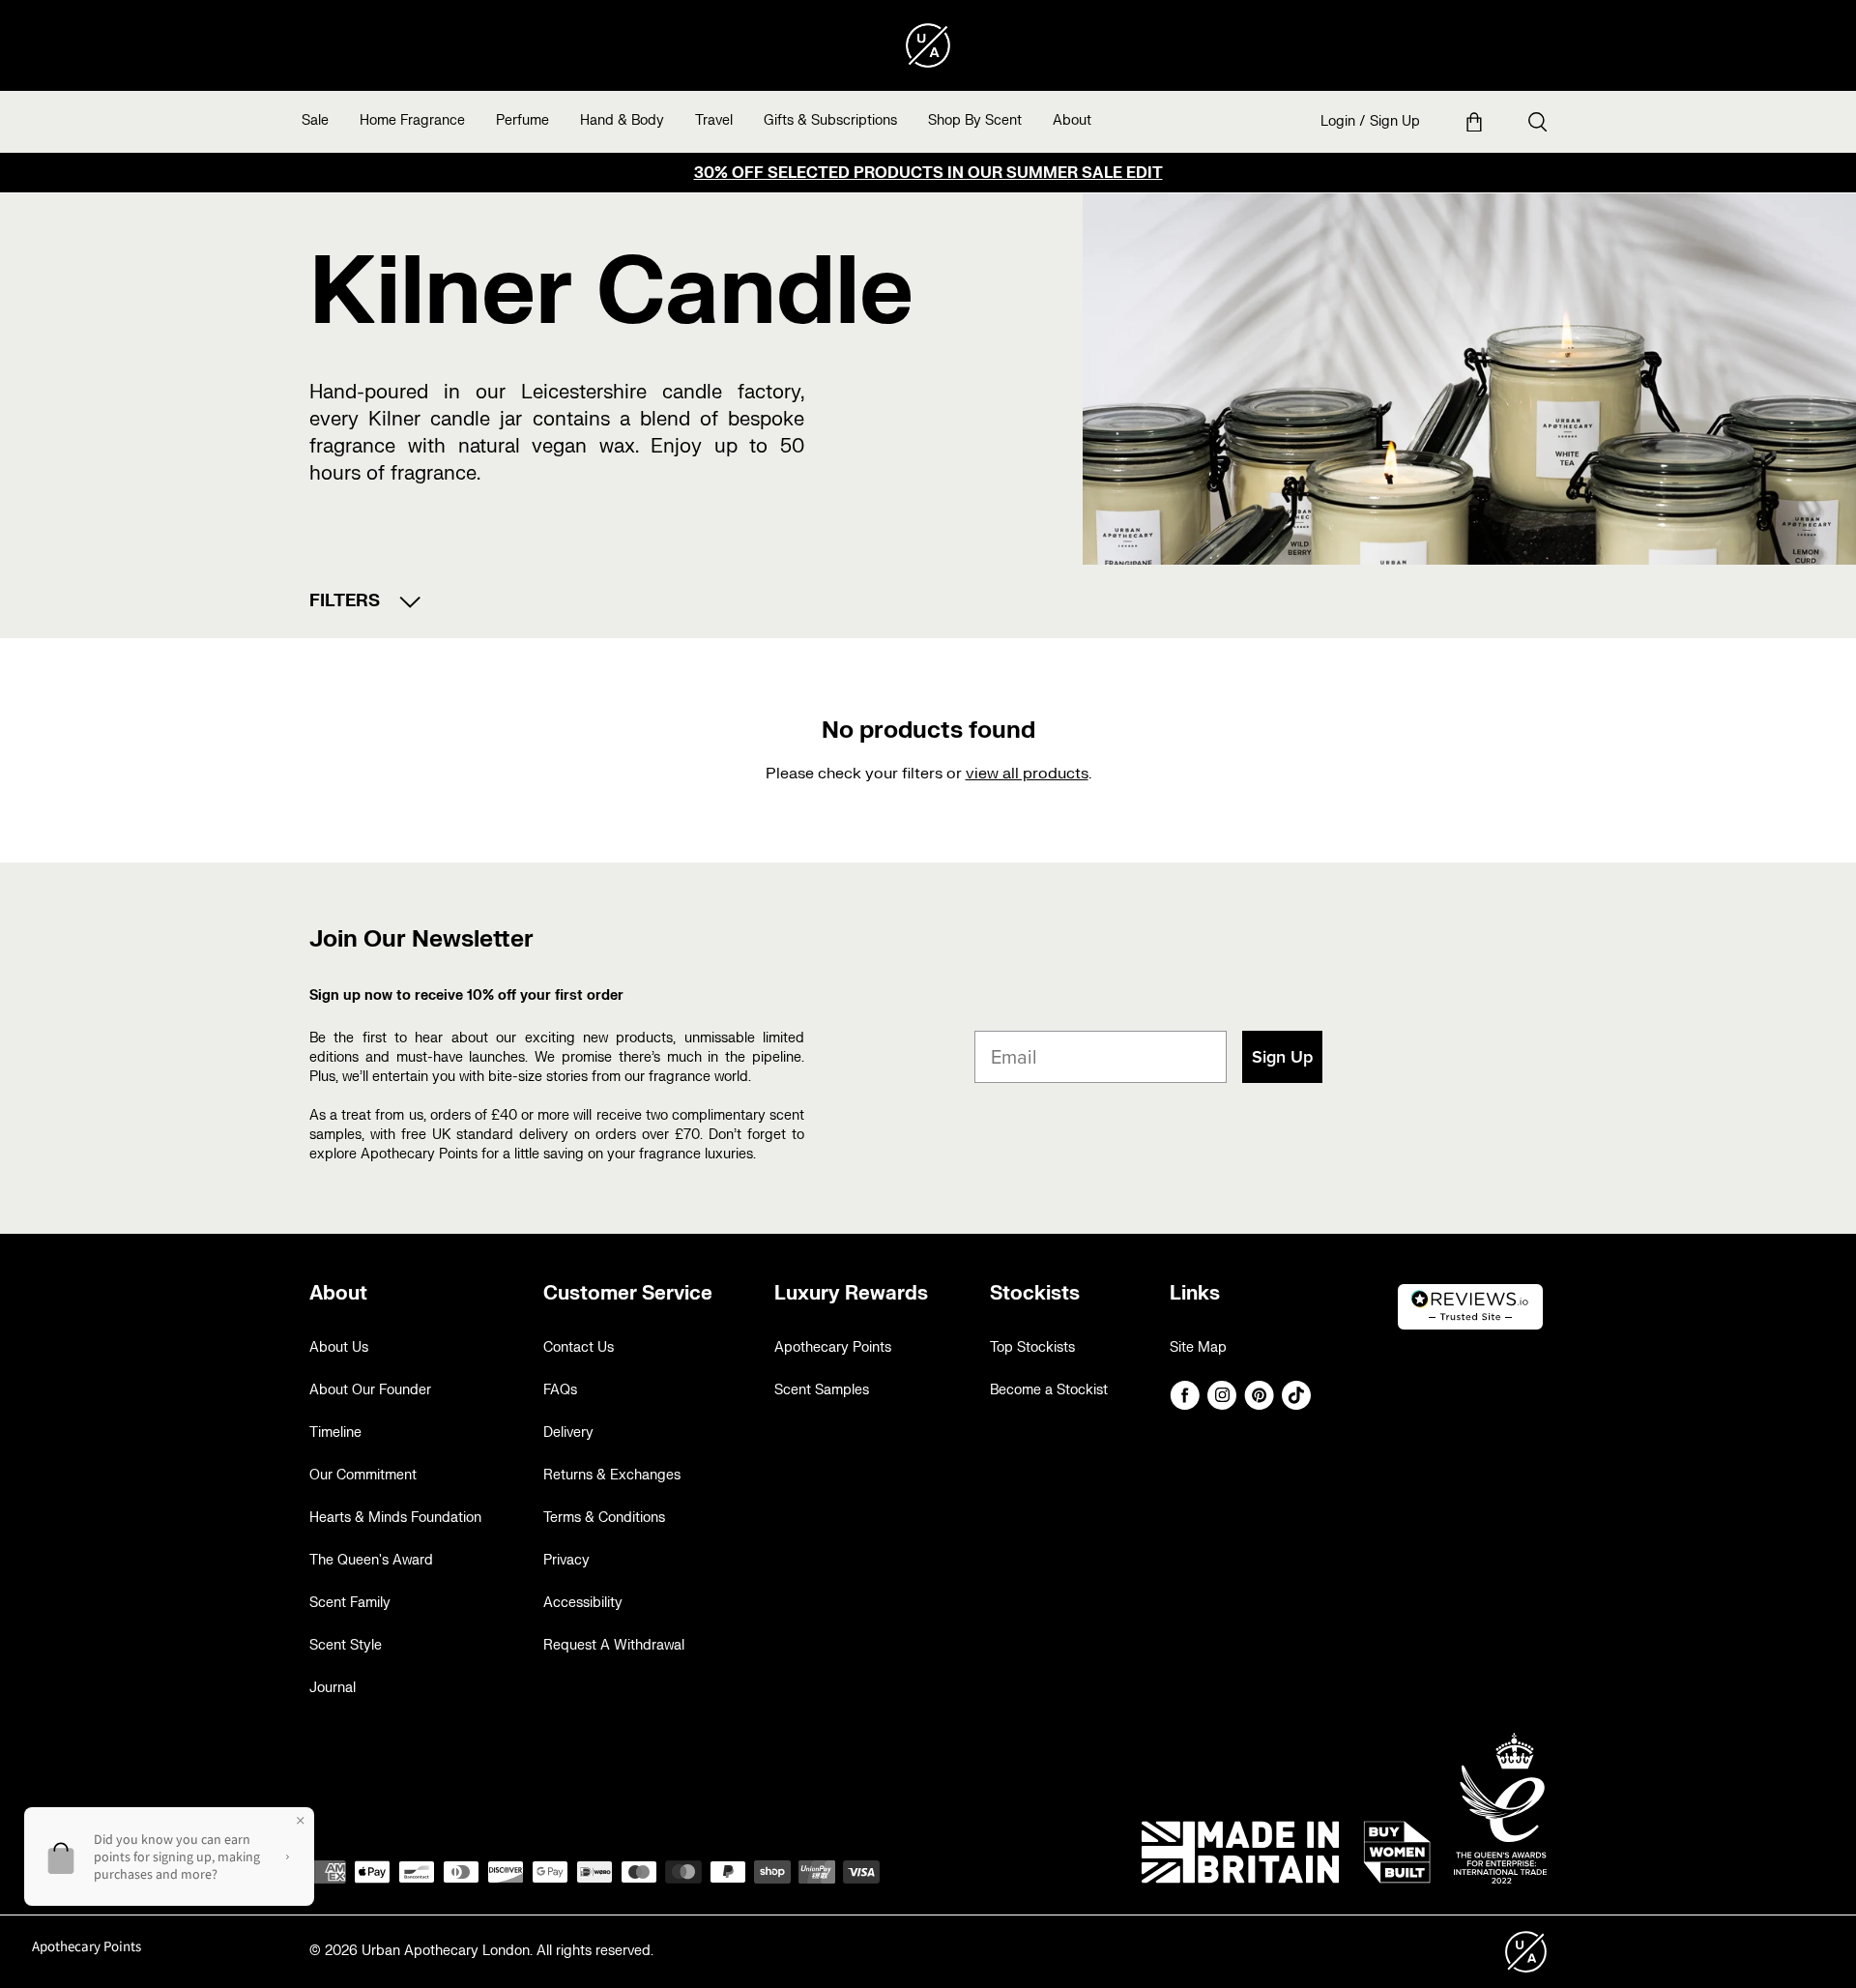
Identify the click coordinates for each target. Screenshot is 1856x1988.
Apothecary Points (833, 1347)
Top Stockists (1032, 1347)
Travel (714, 120)
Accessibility (583, 1603)
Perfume (522, 120)
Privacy (566, 1560)
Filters (345, 601)
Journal (333, 1688)
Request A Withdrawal (614, 1645)
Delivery (568, 1433)
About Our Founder (370, 1390)
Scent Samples (822, 1390)
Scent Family (350, 1603)
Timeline (335, 1433)
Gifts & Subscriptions (830, 120)
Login (1338, 121)
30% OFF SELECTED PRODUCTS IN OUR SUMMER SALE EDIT (928, 173)
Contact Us (579, 1347)
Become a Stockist (1049, 1390)
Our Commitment (363, 1475)
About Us (339, 1347)
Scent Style (346, 1645)
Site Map (1198, 1347)
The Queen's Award (371, 1560)
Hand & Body (622, 120)
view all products (1027, 774)
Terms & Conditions (604, 1518)
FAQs (560, 1390)
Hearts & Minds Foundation (395, 1518)
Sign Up (1395, 121)
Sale (315, 120)
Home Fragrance (412, 120)
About (1072, 120)
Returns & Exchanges (612, 1475)
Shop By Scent (975, 120)
